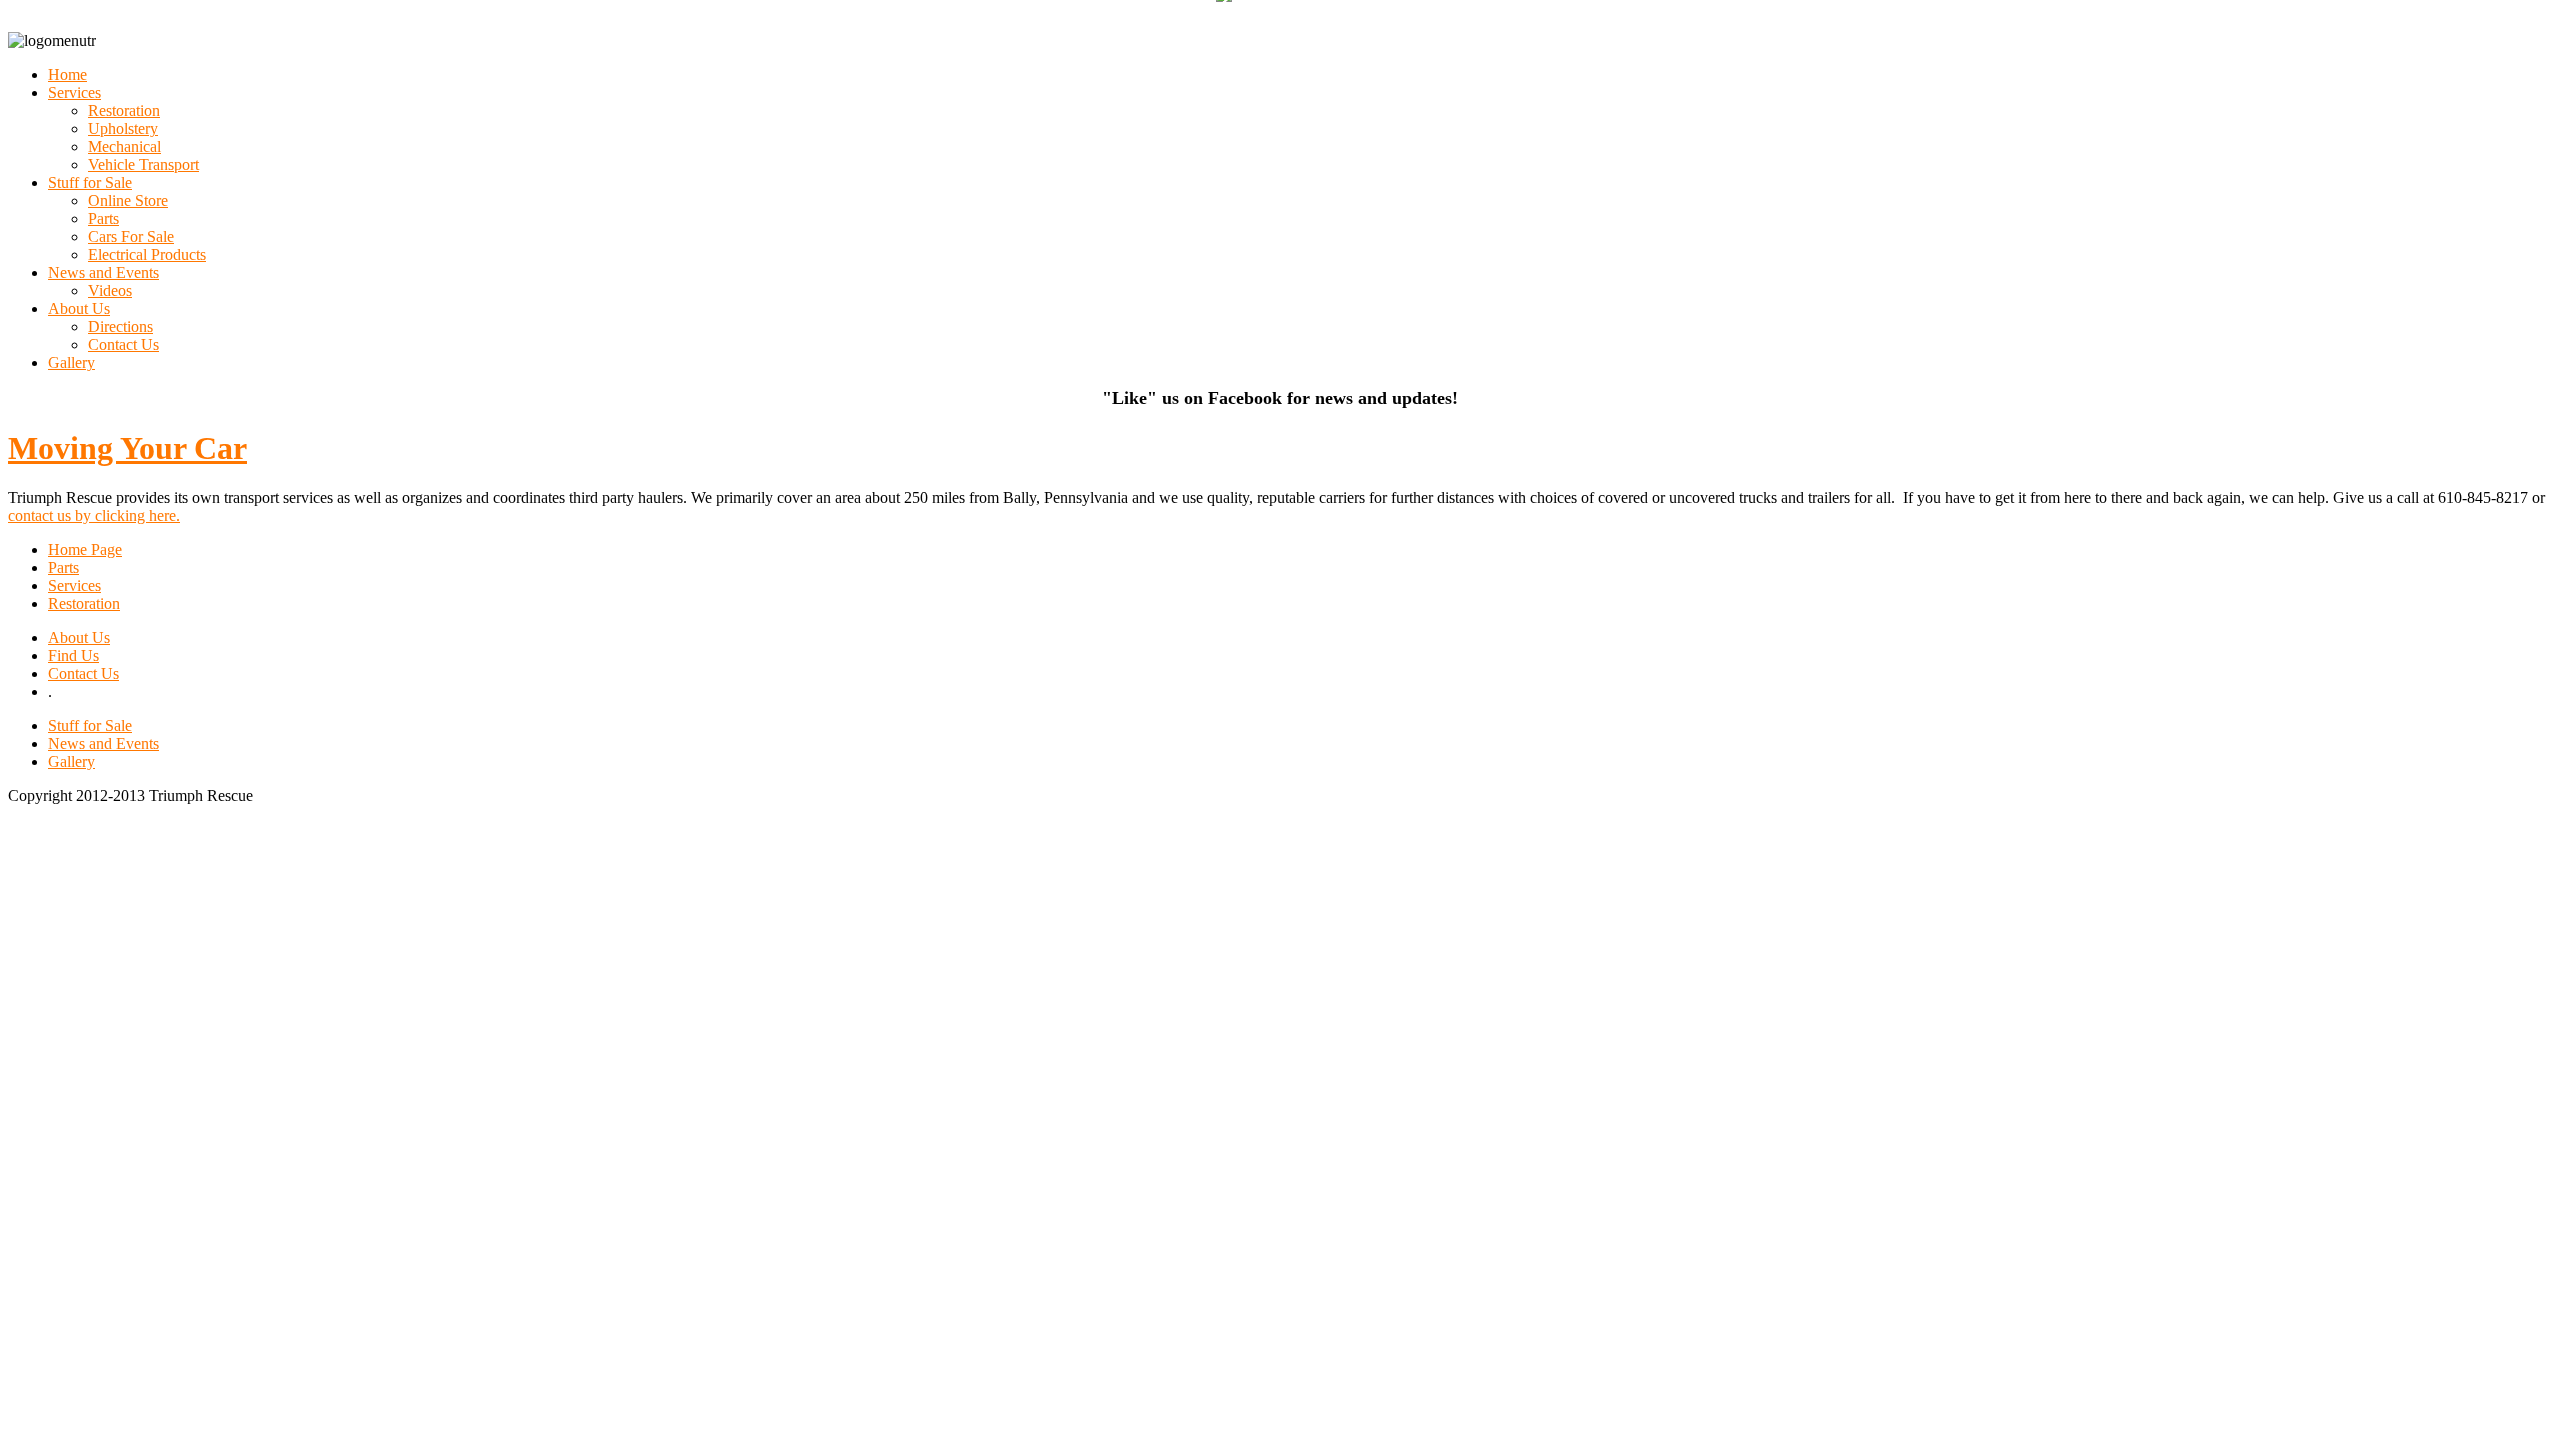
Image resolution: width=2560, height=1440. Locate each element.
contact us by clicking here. (94, 515)
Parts (63, 567)
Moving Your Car (127, 448)
